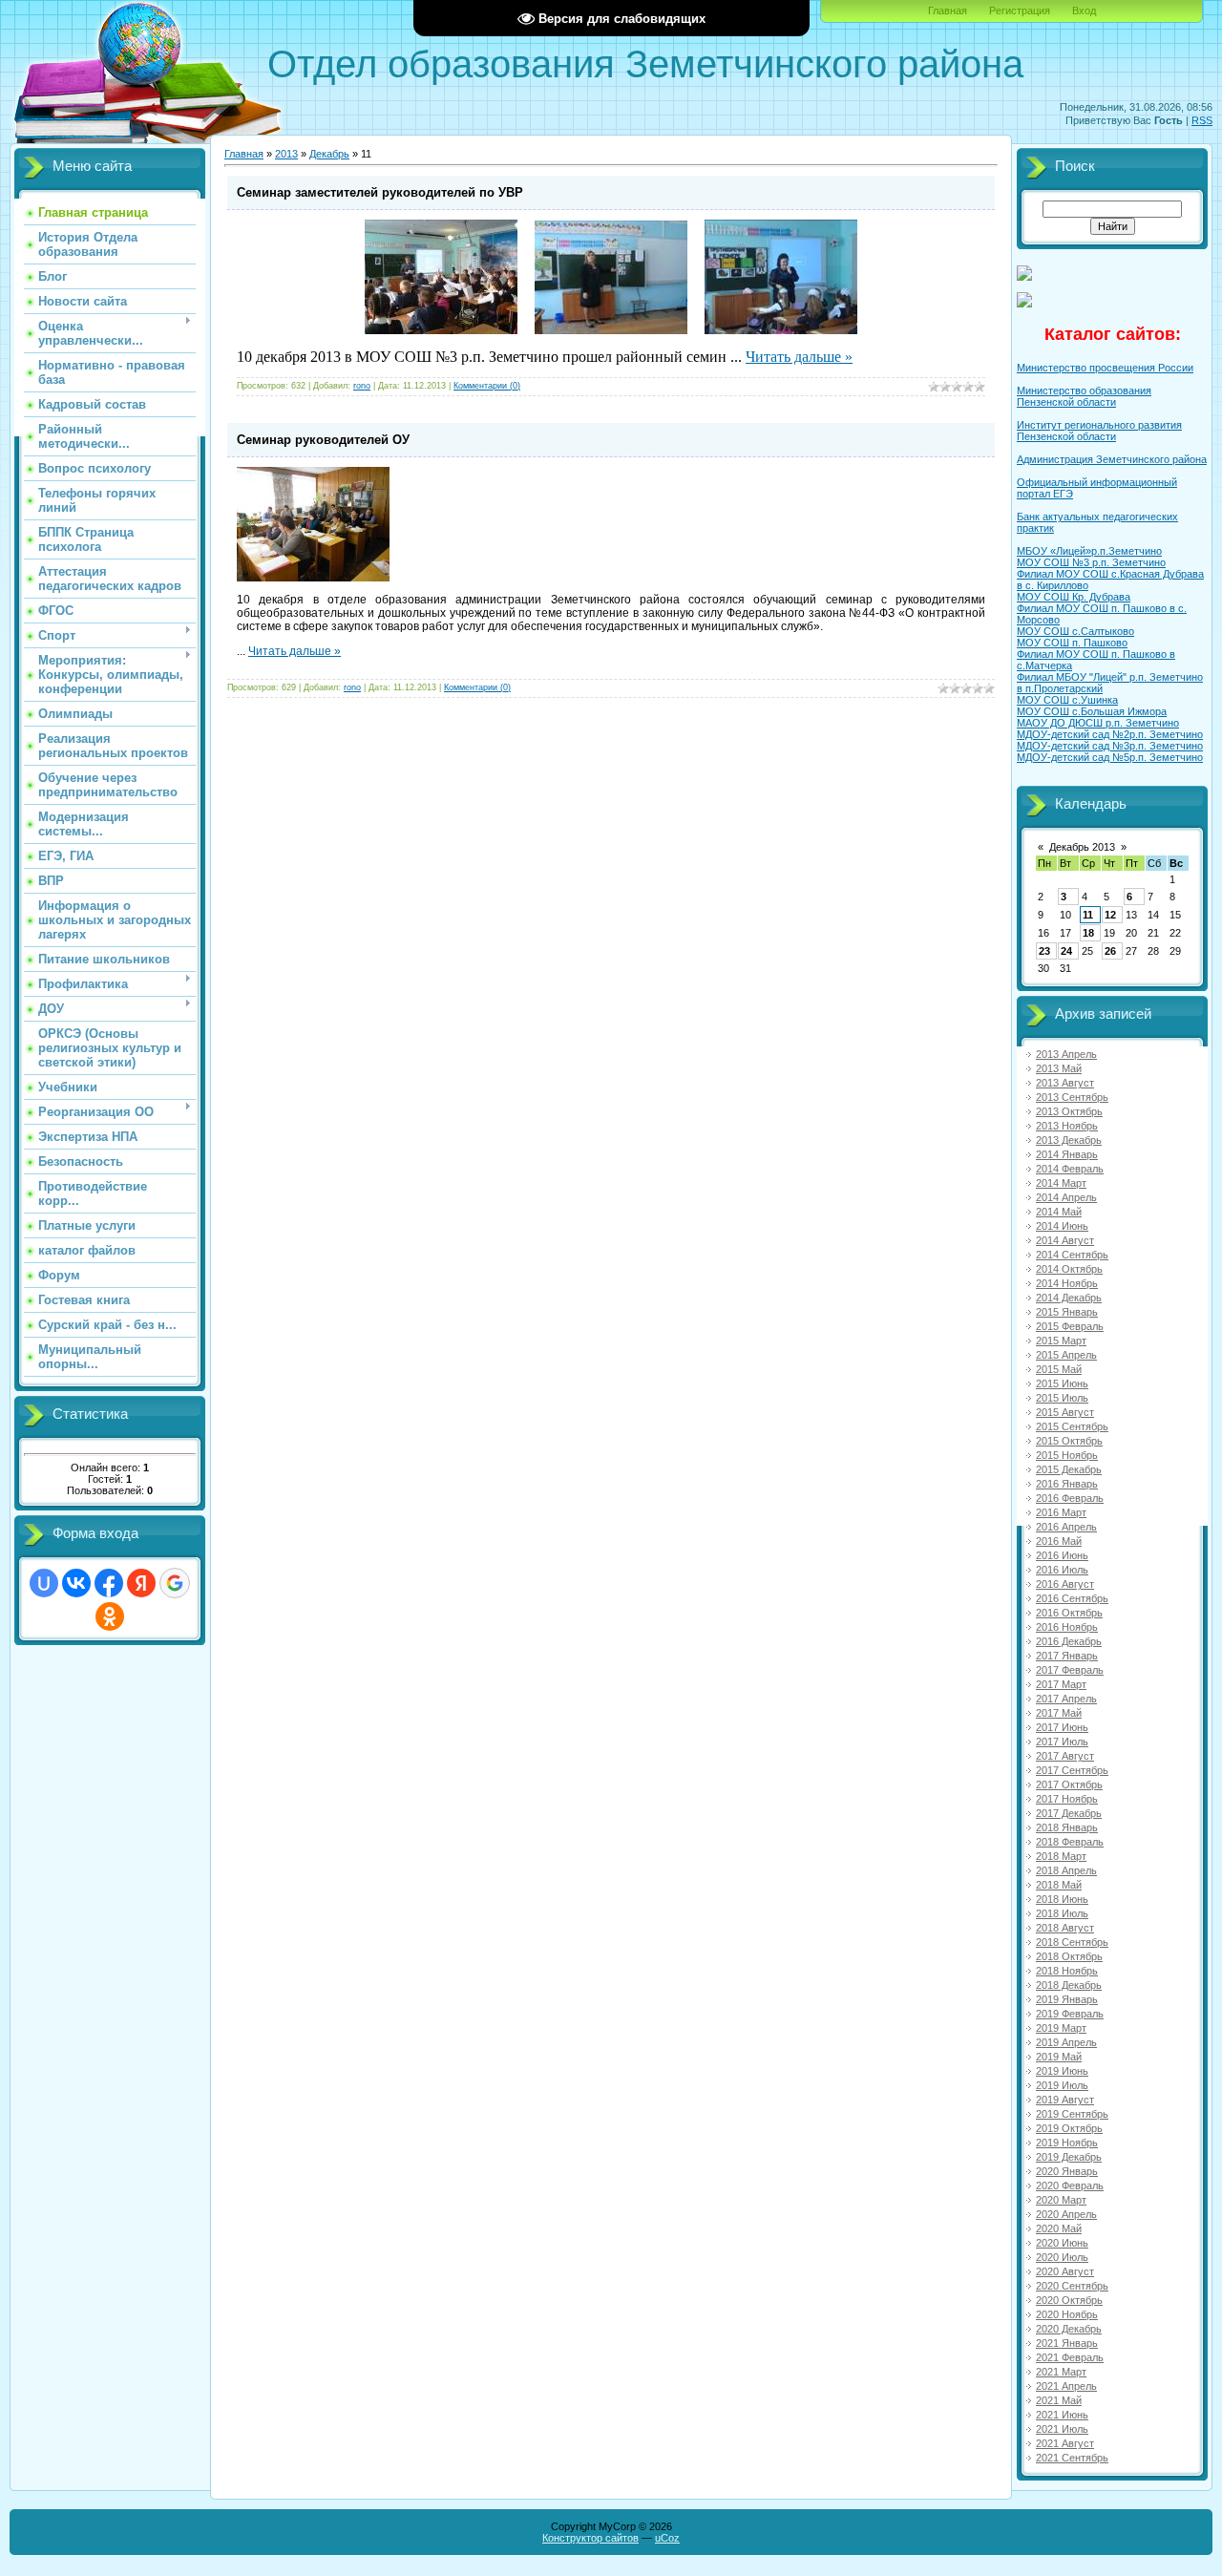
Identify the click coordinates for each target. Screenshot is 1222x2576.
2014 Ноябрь (1067, 1283)
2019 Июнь (1062, 2071)
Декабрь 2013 (1082, 847)
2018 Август (1065, 1928)
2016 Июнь (1062, 1555)
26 (1110, 951)
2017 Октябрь (1069, 1784)
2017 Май (1059, 1713)
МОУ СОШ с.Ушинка (1067, 700)
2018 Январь (1067, 1827)
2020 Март (1061, 2200)
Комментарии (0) (487, 386)
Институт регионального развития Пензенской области (1099, 431)
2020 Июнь (1062, 2243)
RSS (1202, 120)
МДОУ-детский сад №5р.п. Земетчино (1110, 757)
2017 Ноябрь (1067, 1799)
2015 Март (1061, 1341)
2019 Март (1061, 2028)
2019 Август (1065, 2100)
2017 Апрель (1066, 1699)
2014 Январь (1067, 1154)
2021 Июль (1062, 2429)
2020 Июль (1062, 2257)
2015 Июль (1062, 1398)
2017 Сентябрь (1072, 1770)
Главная (948, 11)
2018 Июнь (1062, 1899)
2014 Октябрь (1069, 1269)
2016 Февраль (1070, 1498)
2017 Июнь (1062, 1727)
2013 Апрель (1066, 1054)
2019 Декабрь (1069, 2157)
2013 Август (1065, 1083)
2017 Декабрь (1069, 1813)
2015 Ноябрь (1067, 1455)
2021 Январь (1067, 2343)
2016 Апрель (1066, 1527)
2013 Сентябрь (1072, 1097)
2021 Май (1059, 2400)
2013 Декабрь (1069, 1140)
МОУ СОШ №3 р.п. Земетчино (1091, 562)
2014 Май (1059, 1212)
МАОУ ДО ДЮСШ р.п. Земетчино (1098, 723)
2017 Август (1065, 1756)
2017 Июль (1062, 1742)
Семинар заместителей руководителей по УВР (380, 192)
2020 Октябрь (1069, 2300)
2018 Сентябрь (1072, 1942)
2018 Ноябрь (1067, 1971)
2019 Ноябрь (1067, 2143)
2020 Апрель (1066, 2214)
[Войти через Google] (175, 1583)
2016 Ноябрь (1067, 1627)
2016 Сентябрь (1072, 1598)
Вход (1084, 11)
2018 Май (1059, 1885)
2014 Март (1061, 1183)
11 (1088, 915)
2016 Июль (1062, 1570)
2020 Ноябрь (1067, 2314)
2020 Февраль (1070, 2185)
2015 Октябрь (1069, 1441)
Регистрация (1020, 11)
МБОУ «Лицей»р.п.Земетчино (1089, 551)
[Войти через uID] (44, 1583)
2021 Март (1061, 2372)
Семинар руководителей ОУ (323, 440)
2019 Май (1059, 2057)
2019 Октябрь (1069, 2128)
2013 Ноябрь (1067, 1126)
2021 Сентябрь (1072, 2458)
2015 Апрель (1066, 1355)
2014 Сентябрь (1072, 1255)
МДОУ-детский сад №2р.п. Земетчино (1110, 734)
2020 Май (1059, 2228)
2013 (286, 154)
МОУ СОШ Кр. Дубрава (1074, 597)
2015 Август (1065, 1412)
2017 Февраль (1070, 1670)
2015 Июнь (1062, 1383)
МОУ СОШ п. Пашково (1072, 643)
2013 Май (1059, 1068)
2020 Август (1065, 2271)
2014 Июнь (1062, 1226)
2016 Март (1061, 1512)
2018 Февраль (1070, 1842)
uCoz (667, 2538)
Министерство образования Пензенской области (1084, 396)
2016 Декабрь (1069, 1641)
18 (1088, 933)
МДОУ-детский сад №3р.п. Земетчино (1110, 746)
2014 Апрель (1066, 1197)
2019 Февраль (1070, 2014)
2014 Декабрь (1069, 1298)
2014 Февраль (1070, 1169)
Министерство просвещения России (1105, 368)
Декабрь (329, 154)
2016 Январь (1067, 1484)
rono (362, 386)
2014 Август (1065, 1240)
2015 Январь (1067, 1312)
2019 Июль (1062, 2085)
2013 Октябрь (1069, 1111)
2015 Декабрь (1069, 1469)
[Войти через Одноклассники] (110, 1616)
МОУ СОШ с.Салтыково (1075, 631)
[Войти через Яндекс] (141, 1583)
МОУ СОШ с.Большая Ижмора (1092, 711)
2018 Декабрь (1069, 1985)
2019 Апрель (1066, 2042)
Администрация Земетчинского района (1112, 459)
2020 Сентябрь (1072, 2286)
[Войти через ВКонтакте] (76, 1583)
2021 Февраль (1070, 2357)
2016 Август (1065, 1584)
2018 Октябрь (1069, 1956)
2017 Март (1061, 1684)
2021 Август (1065, 2443)
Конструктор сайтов (590, 2538)
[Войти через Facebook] (109, 1583)
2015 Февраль (1070, 1326)
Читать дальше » (799, 357)
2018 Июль (1062, 1913)
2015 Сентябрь (1072, 1426)
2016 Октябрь (1069, 1613)
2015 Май (1059, 1369)
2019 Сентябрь (1072, 2114)
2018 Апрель (1066, 1870)
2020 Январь (1067, 2171)
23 (1044, 951)
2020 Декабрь (1069, 2329)
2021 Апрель (1066, 2386)
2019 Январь (1067, 1999)
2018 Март (1061, 1856)
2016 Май (1059, 1541)
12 (1110, 915)
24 (1066, 951)
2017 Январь (1067, 1656)
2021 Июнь (1062, 2415)
